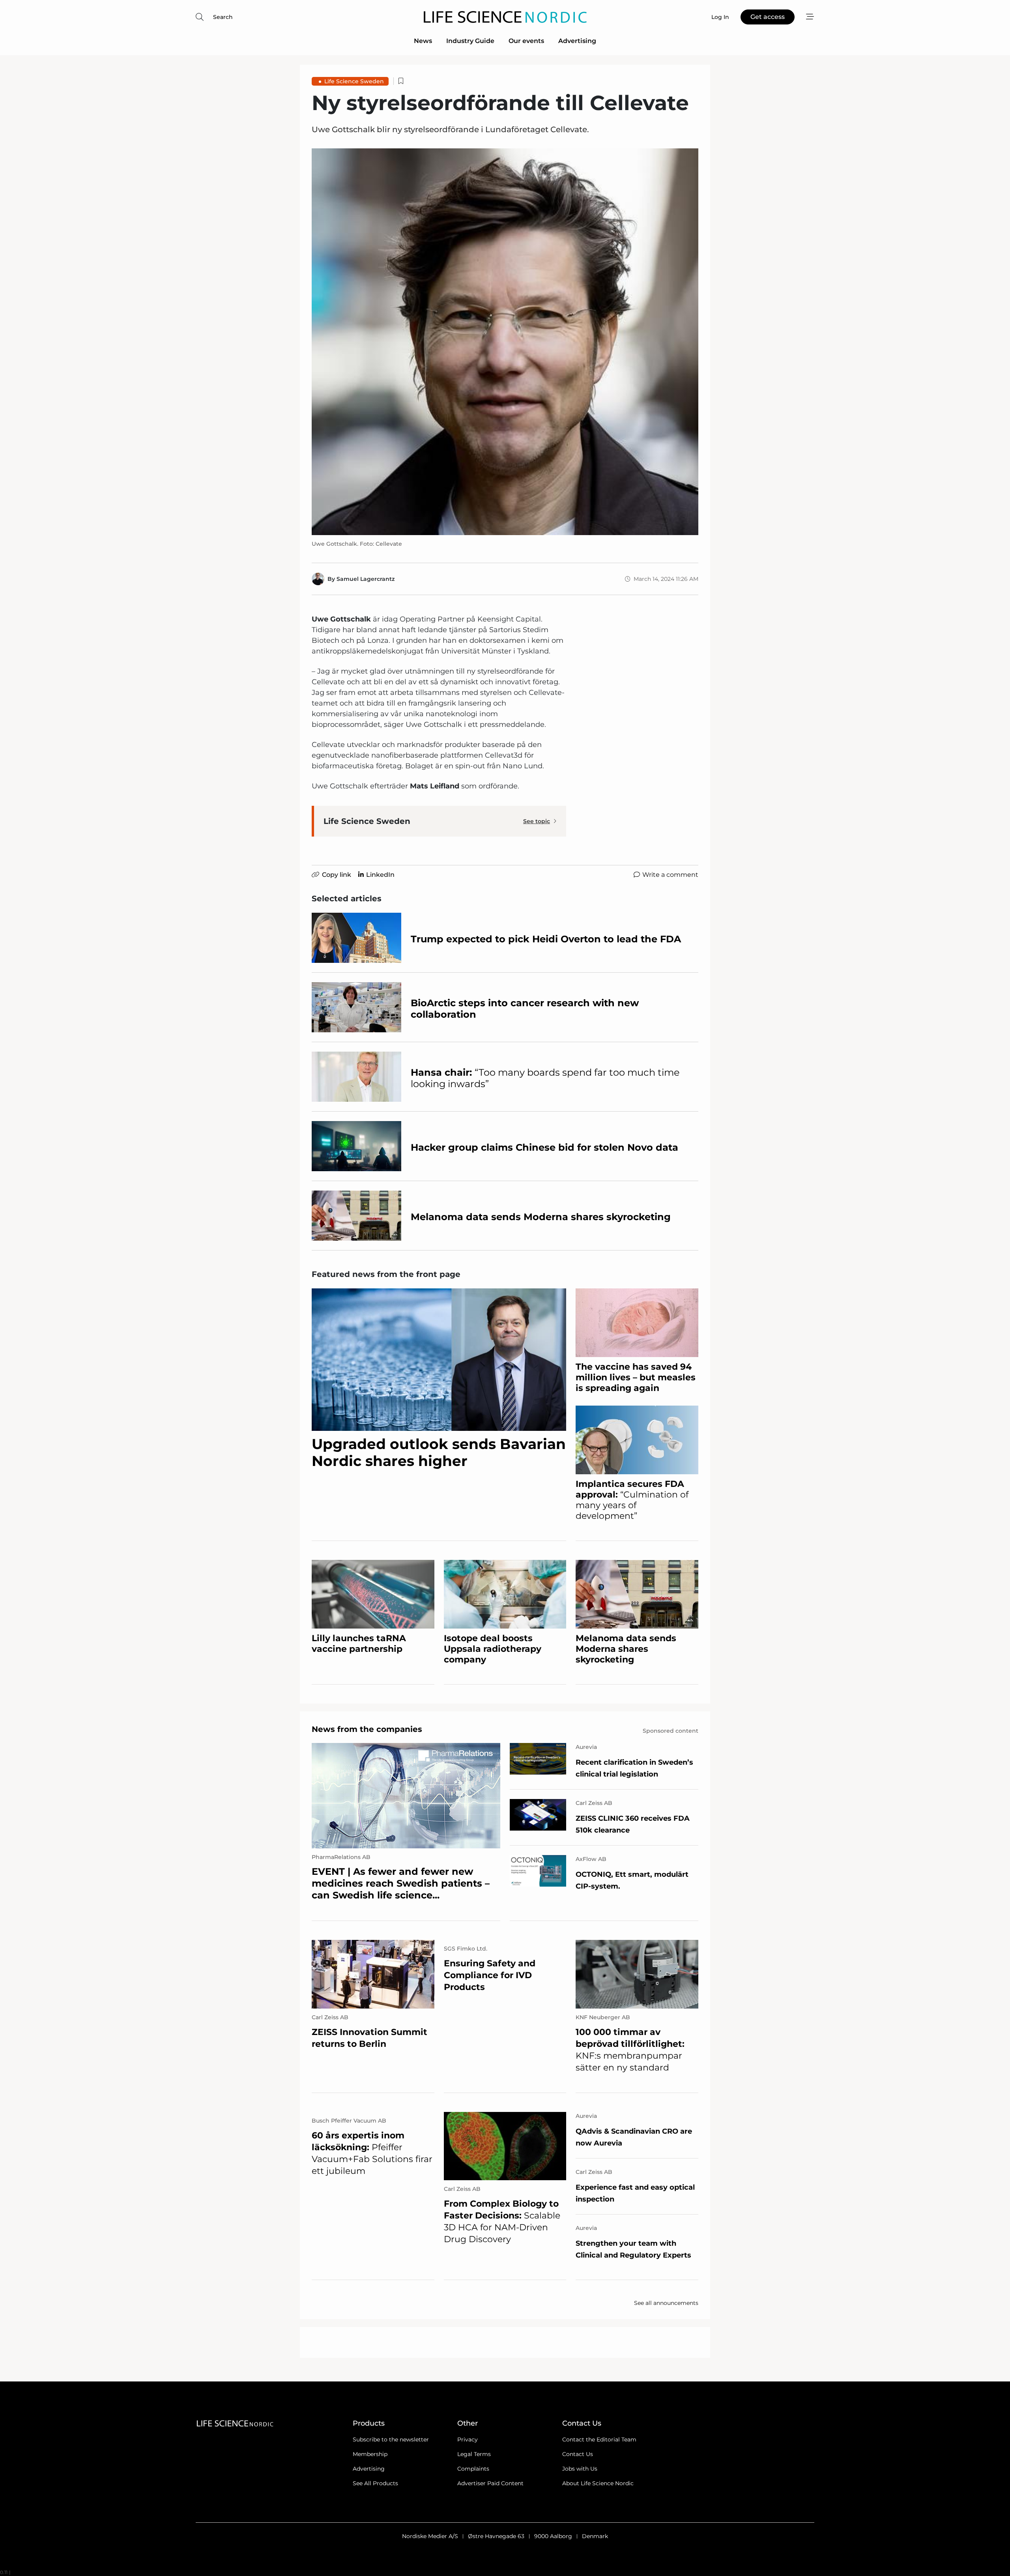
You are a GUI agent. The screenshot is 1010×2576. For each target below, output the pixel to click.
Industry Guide (470, 41)
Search (223, 17)
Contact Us (578, 2454)
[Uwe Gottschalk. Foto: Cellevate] (505, 342)
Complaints (473, 2469)
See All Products (375, 2483)
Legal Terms (474, 2454)
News (423, 41)
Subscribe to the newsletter (391, 2439)
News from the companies (367, 1729)
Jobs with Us (580, 2469)
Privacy (468, 2439)
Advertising (577, 41)
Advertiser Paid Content (490, 2483)
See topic (537, 821)
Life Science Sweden (354, 81)
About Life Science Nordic (598, 2483)
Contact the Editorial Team (599, 2439)
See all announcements (666, 2303)
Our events (526, 41)
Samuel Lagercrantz (366, 579)
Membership (370, 2454)
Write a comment (670, 875)
